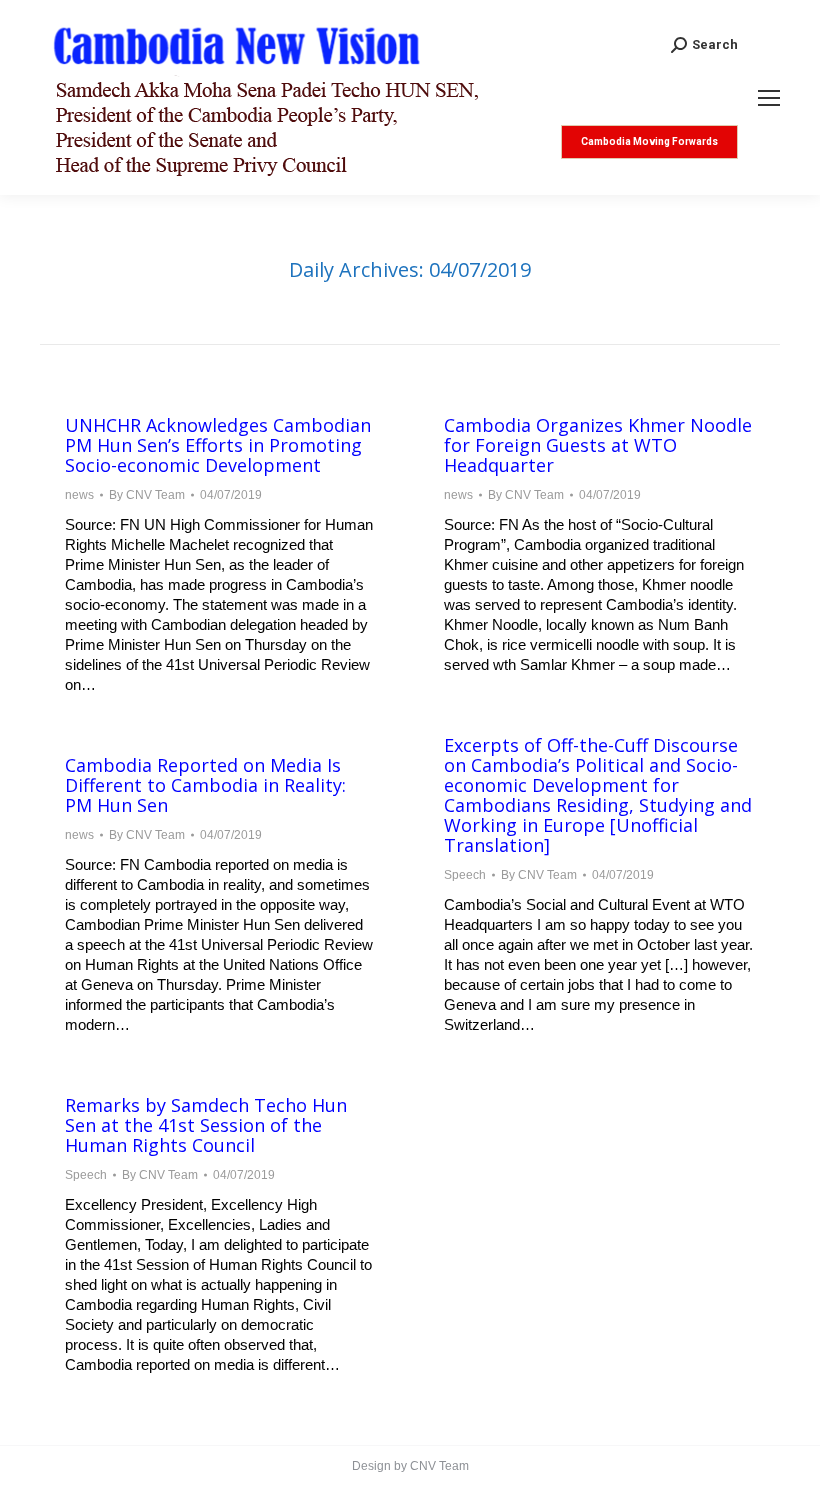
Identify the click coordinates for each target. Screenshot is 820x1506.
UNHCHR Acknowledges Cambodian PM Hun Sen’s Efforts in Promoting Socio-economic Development (218, 445)
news (79, 495)
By (147, 495)
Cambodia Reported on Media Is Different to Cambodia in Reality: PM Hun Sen (205, 785)
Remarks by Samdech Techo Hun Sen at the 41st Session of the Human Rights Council (206, 1125)
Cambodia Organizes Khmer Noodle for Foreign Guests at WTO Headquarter (598, 445)
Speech (465, 875)
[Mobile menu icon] (769, 98)
